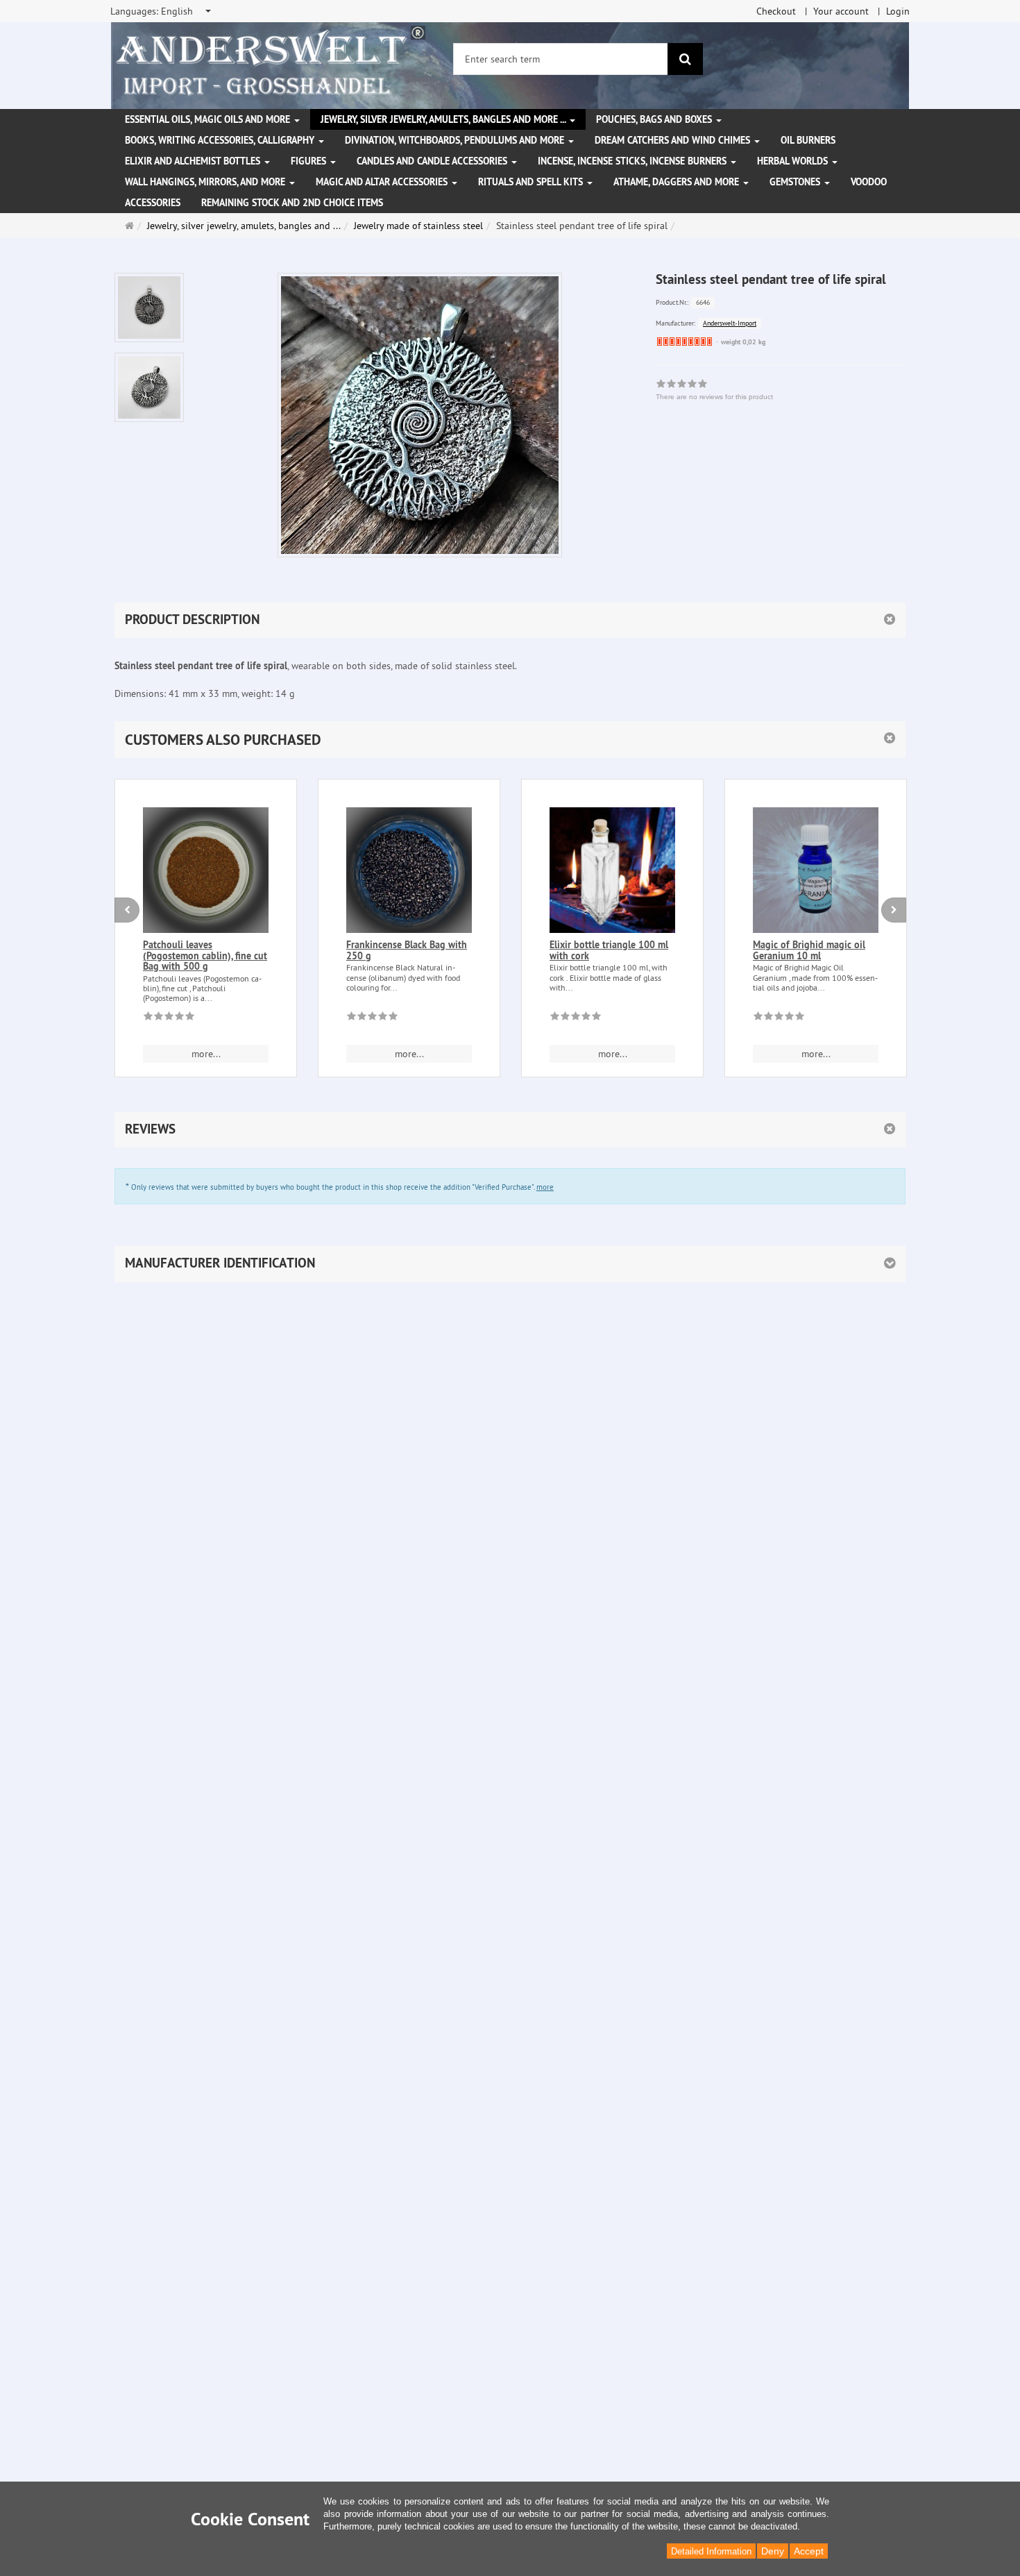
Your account (841, 11)
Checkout (776, 11)
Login (898, 11)
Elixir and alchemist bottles (194, 161)
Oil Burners (808, 140)
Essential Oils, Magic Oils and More (209, 119)
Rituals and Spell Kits (532, 182)
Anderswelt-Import (730, 323)
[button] (510, 740)
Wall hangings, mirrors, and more (206, 182)
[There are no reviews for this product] (169, 1018)
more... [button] (206, 1054)
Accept (809, 2551)
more (545, 1187)
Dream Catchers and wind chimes (674, 140)
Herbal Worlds (794, 161)
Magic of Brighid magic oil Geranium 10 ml (809, 950)
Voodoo (869, 182)
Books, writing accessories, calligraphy (221, 140)
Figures (310, 161)
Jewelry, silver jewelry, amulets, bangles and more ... (444, 119)
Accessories (153, 203)
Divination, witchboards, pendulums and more (456, 140)
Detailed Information (711, 2551)
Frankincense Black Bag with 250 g (407, 950)
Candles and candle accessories (433, 161)
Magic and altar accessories (383, 182)
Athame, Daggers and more (678, 182)
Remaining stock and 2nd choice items (292, 203)
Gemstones (796, 182)
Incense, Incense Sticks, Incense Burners (634, 161)
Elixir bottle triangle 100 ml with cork (609, 950)
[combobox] (162, 11)
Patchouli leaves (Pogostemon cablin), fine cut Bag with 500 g (205, 956)
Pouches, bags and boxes (655, 119)
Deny (773, 2551)
